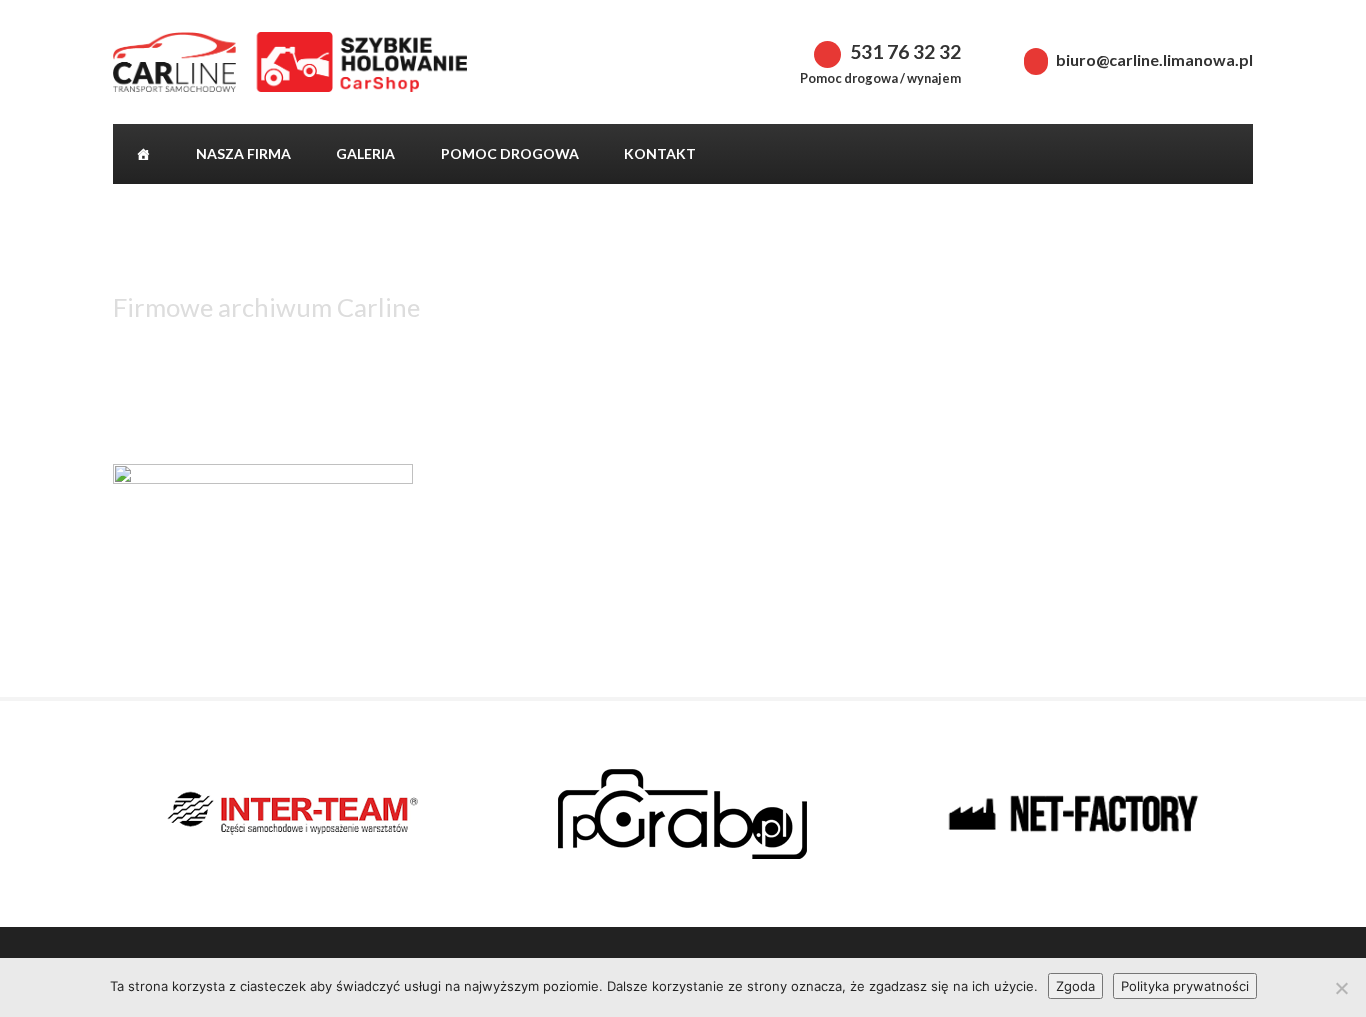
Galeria (365, 153)
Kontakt (660, 153)
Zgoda (1075, 986)
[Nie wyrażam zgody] (1341, 988)
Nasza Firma (243, 153)
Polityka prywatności (1185, 986)
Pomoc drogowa (510, 153)
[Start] (143, 154)
